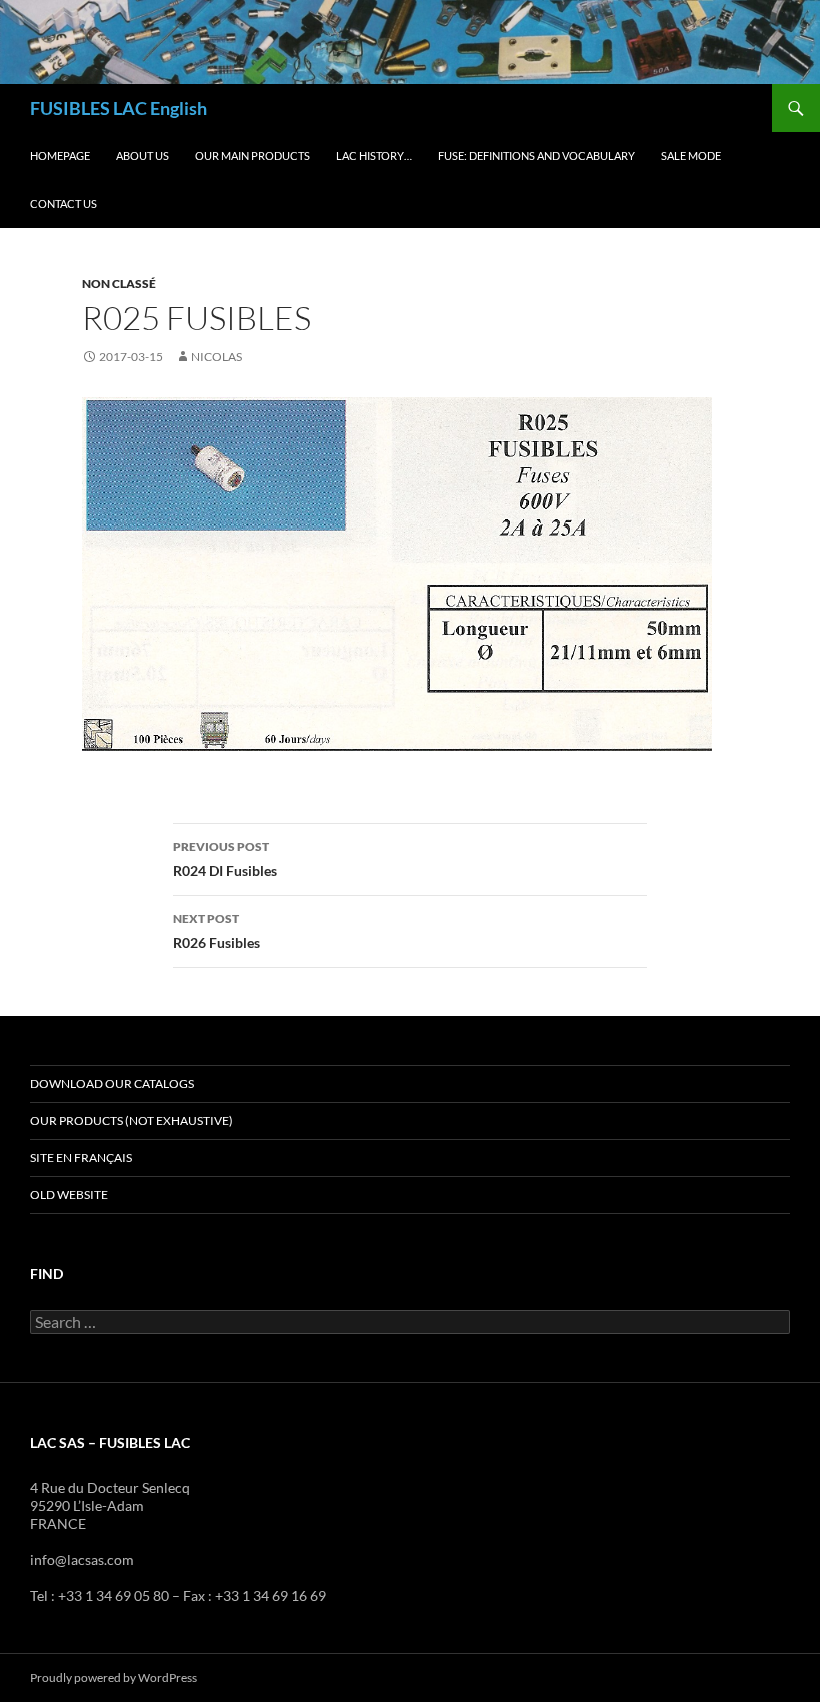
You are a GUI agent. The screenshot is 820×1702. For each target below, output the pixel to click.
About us (142, 155)
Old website (69, 1194)
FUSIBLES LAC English (118, 108)
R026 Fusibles (216, 931)
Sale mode (691, 155)
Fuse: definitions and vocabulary (536, 155)
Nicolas (216, 356)
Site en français (81, 1157)
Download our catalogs (112, 1083)
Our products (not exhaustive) (131, 1120)
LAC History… (374, 155)
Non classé (119, 283)
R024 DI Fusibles (225, 859)
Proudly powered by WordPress (113, 1677)
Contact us (63, 203)
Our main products (252, 155)
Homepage (60, 155)
